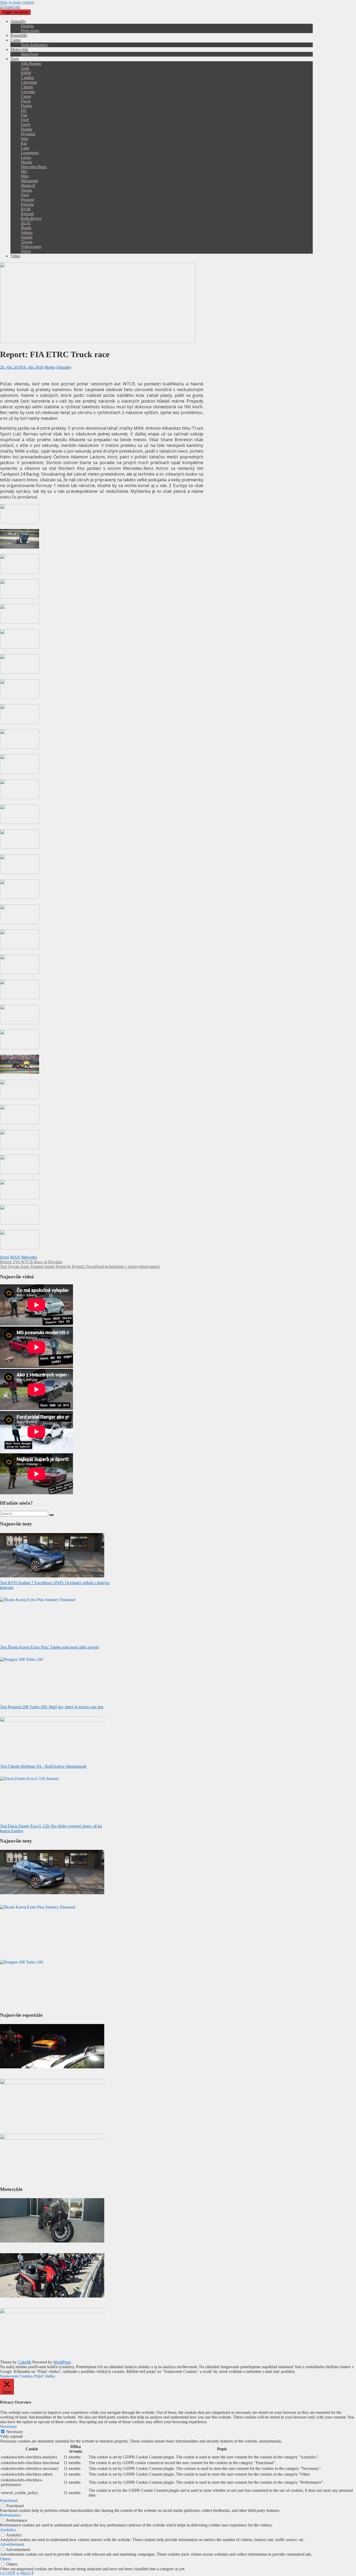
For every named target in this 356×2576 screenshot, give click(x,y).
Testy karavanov (34, 45)
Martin (50, 367)
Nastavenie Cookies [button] (16, 2376)
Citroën (27, 87)
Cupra (26, 96)
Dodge (26, 106)
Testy (15, 59)
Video (15, 256)
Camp (15, 40)
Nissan (26, 190)
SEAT (26, 223)
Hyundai (28, 134)
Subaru (27, 232)
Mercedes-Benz (34, 167)
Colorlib (24, 2362)
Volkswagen (31, 247)
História (27, 26)
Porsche (27, 204)
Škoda (26, 228)
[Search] (51, 1515)
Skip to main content (17, 2)
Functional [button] (9, 2501)
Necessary (15, 2432)
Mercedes (29, 1257)
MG (24, 171)
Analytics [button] (8, 2530)
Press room (30, 31)
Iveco (5, 1257)
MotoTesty (30, 54)
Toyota (27, 242)
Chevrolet (29, 82)
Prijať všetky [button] (45, 2376)
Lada (25, 148)
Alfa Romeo (31, 63)
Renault (27, 214)
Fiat (24, 115)
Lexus (26, 157)
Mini (25, 176)
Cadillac (28, 78)
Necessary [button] (8, 2426)
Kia (24, 143)
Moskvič (28, 186)
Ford (25, 120)
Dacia (26, 101)
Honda (26, 129)
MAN (15, 1257)
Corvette (28, 92)
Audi (25, 68)
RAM (26, 209)
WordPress (62, 2362)
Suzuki (27, 237)
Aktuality (18, 21)
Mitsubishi (29, 181)
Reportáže (19, 35)
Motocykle (19, 49)
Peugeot (27, 200)
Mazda (26, 162)
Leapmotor (30, 153)
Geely (26, 124)
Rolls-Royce (31, 218)
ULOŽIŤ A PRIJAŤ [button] (17, 2574)
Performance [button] (10, 2515)
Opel (25, 195)
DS (24, 110)
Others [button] (5, 2559)
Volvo (26, 251)
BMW (26, 73)
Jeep (24, 139)
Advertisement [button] (12, 2544)
